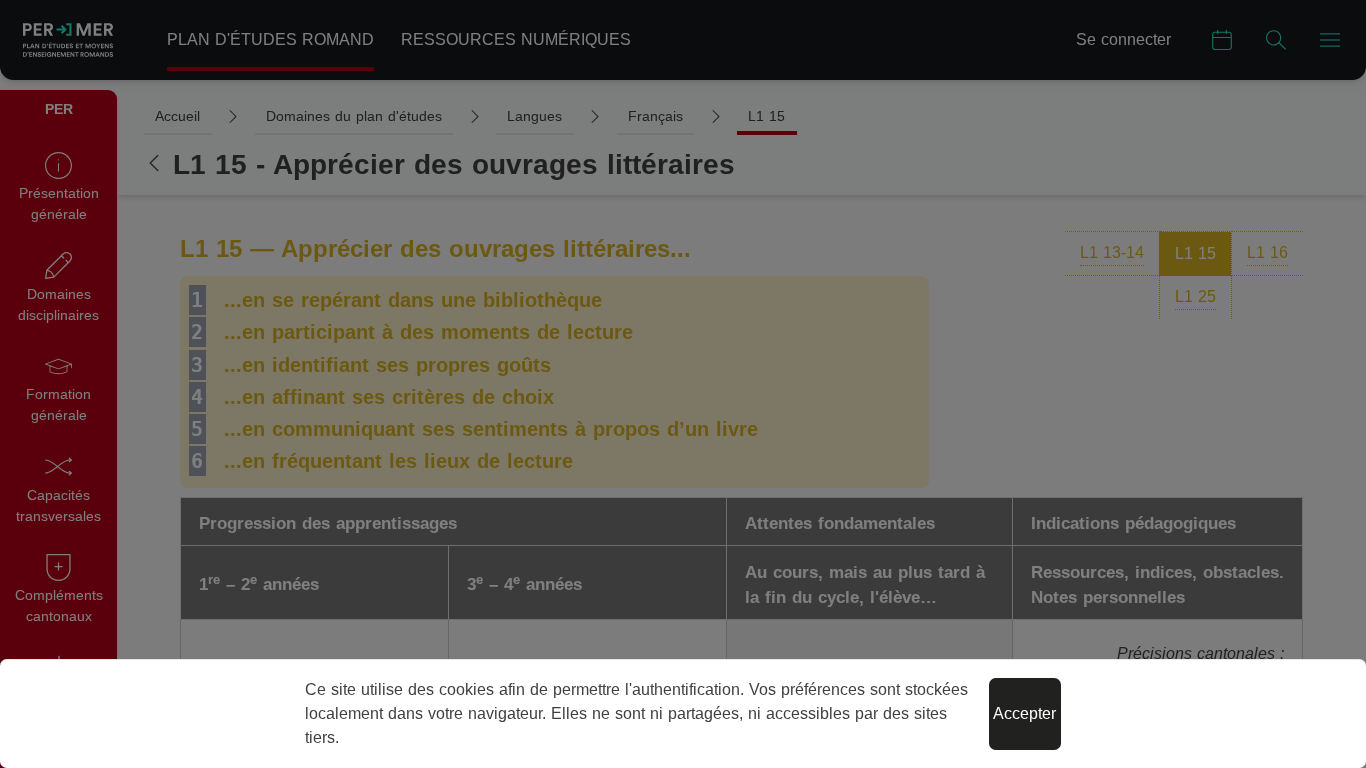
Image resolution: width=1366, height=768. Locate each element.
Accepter (1024, 713)
